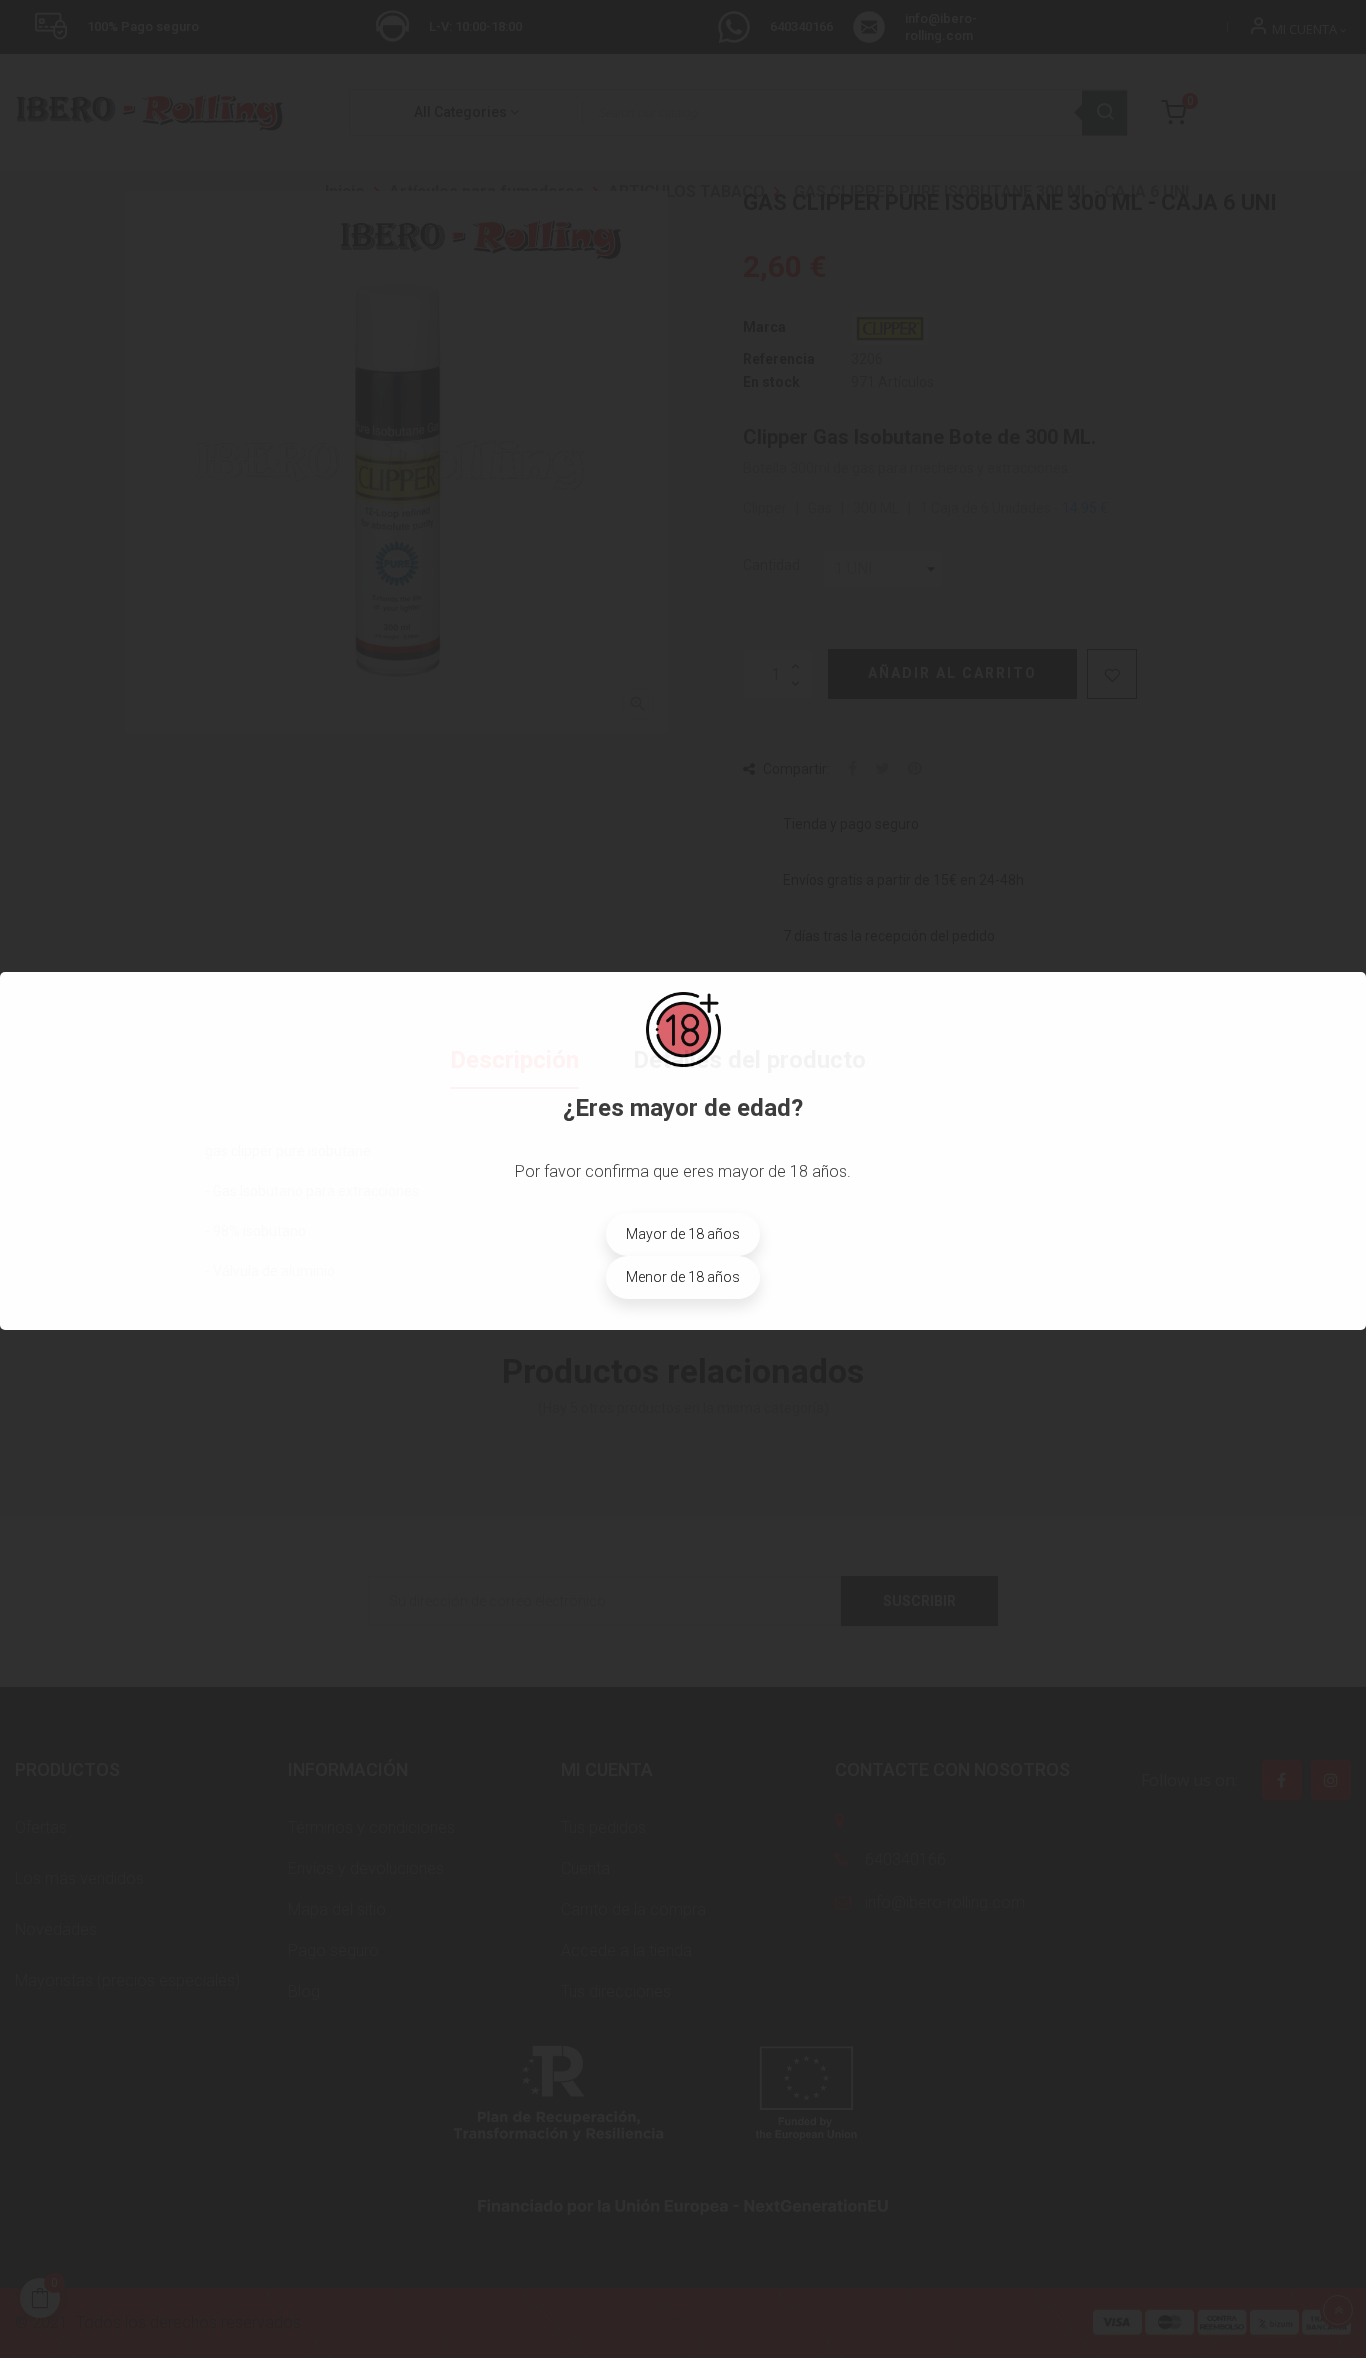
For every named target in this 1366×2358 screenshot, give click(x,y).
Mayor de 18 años (683, 1234)
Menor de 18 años (683, 1277)
